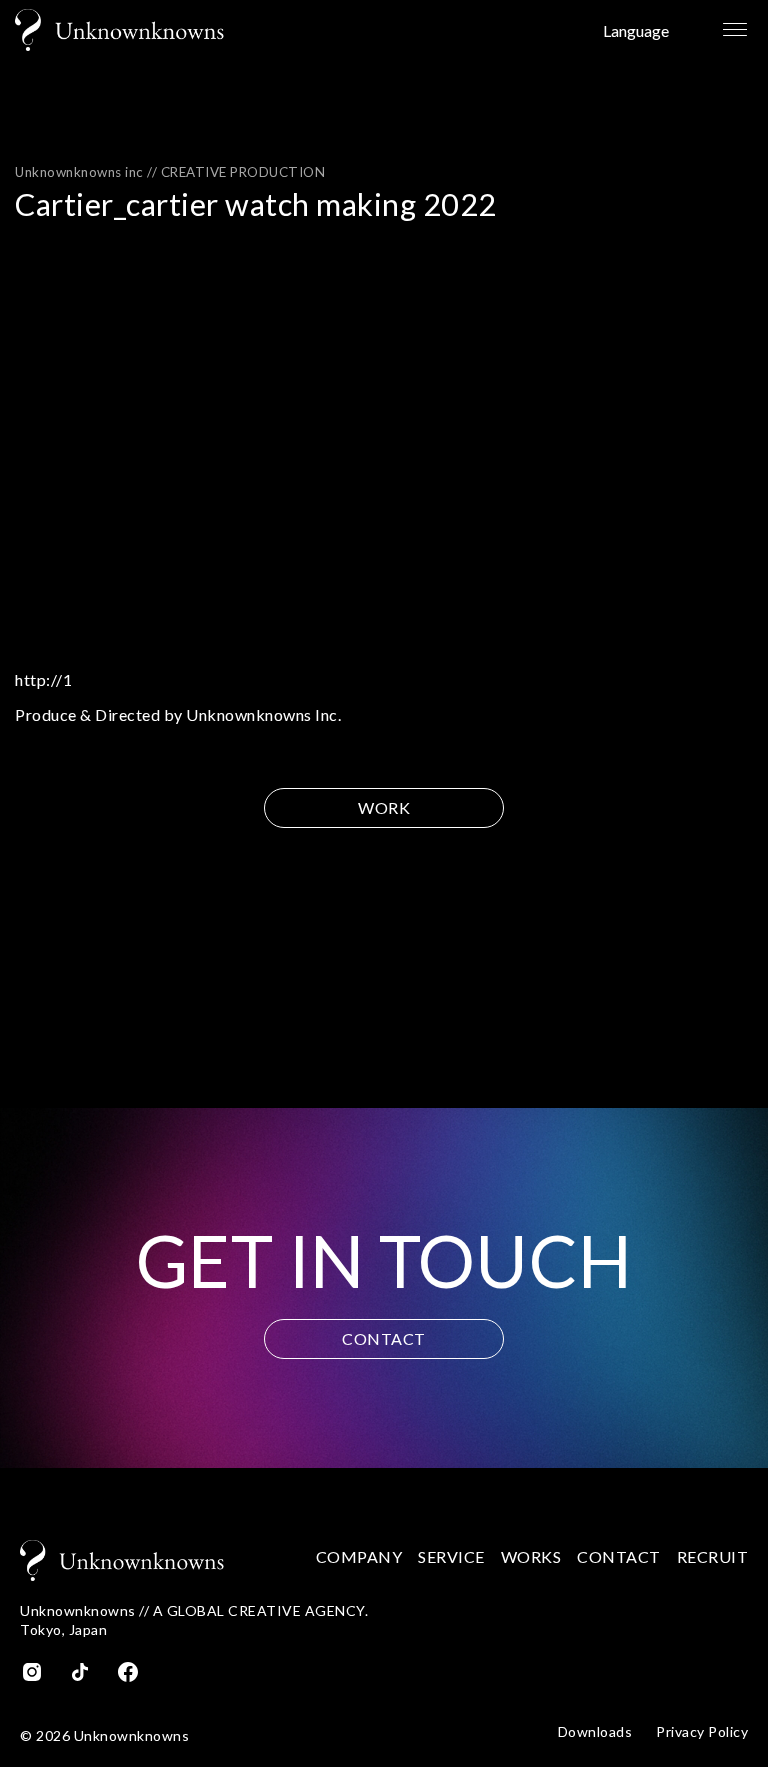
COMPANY (359, 1556)
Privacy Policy (702, 1732)
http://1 (43, 679)
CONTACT (384, 1338)
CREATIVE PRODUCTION (243, 172)
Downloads (595, 1732)
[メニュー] (733, 30)
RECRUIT (713, 1556)
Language (636, 30)
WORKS (531, 1556)
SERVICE (451, 1556)
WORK (384, 807)
